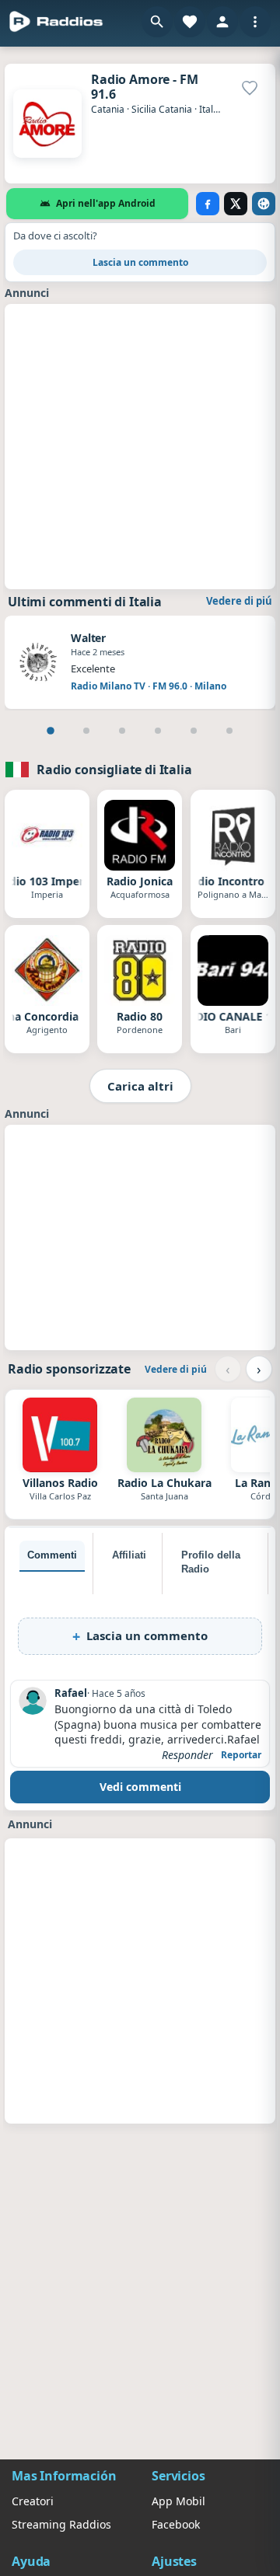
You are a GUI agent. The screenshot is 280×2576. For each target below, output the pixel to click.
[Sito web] (264, 204)
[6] (229, 731)
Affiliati (129, 1555)
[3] (122, 731)
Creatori (33, 2501)
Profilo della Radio (211, 1562)
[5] (194, 731)
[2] (86, 731)
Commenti (52, 1555)
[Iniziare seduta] (222, 22)
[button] (157, 22)
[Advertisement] (140, 445)
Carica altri (140, 1086)
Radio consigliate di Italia (114, 770)
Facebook (176, 2524)
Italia (210, 109)
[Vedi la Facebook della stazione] (208, 204)
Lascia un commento (140, 262)
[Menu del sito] (255, 22)
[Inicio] (56, 22)
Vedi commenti (140, 1787)
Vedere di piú (239, 601)
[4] (158, 731)
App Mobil (178, 2501)
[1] (51, 731)
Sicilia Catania (162, 109)
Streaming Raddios (61, 2524)
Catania (108, 109)
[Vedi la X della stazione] (236, 204)
